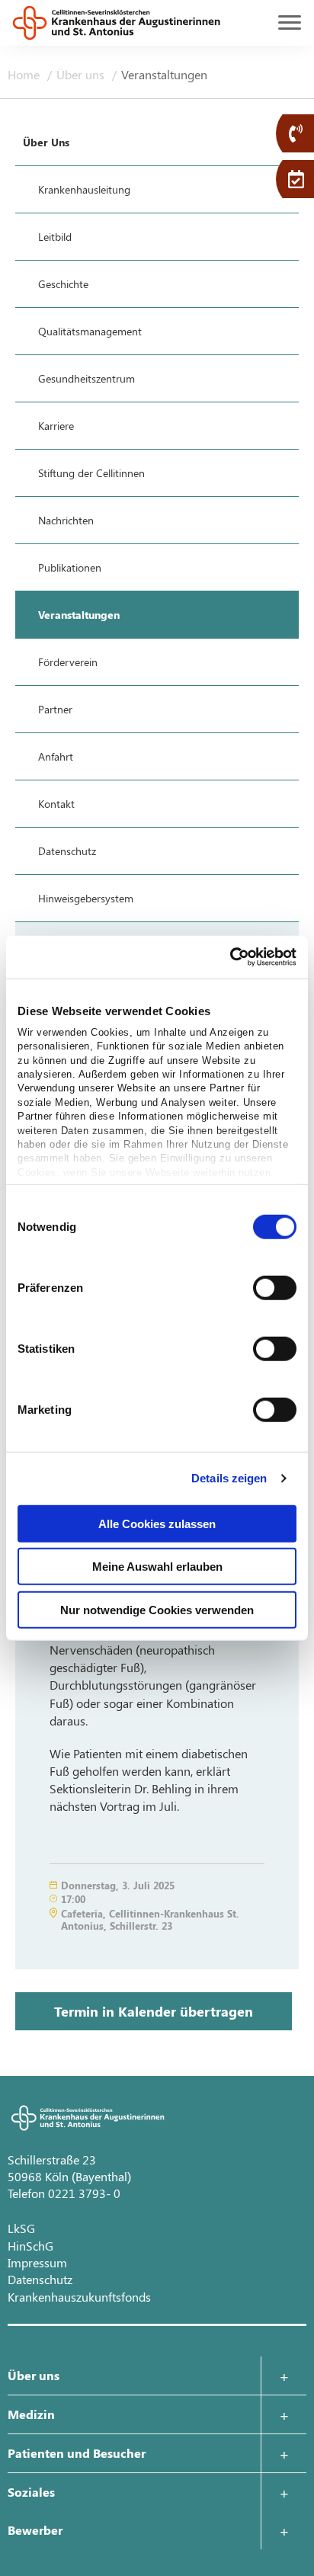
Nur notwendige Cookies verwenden (157, 1609)
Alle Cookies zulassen (157, 1523)
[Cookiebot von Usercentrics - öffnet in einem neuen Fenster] (230, 957)
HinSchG (30, 2246)
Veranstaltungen (164, 74)
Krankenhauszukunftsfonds (79, 2297)
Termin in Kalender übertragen (154, 2011)
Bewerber (35, 2530)
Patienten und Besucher (77, 2453)
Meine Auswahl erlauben (157, 1567)
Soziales (31, 2492)
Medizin (31, 2414)
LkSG (21, 2228)
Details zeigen (229, 1478)
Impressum (37, 2262)
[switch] (275, 1287)
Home (25, 74)
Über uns (82, 74)
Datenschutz (40, 2279)
